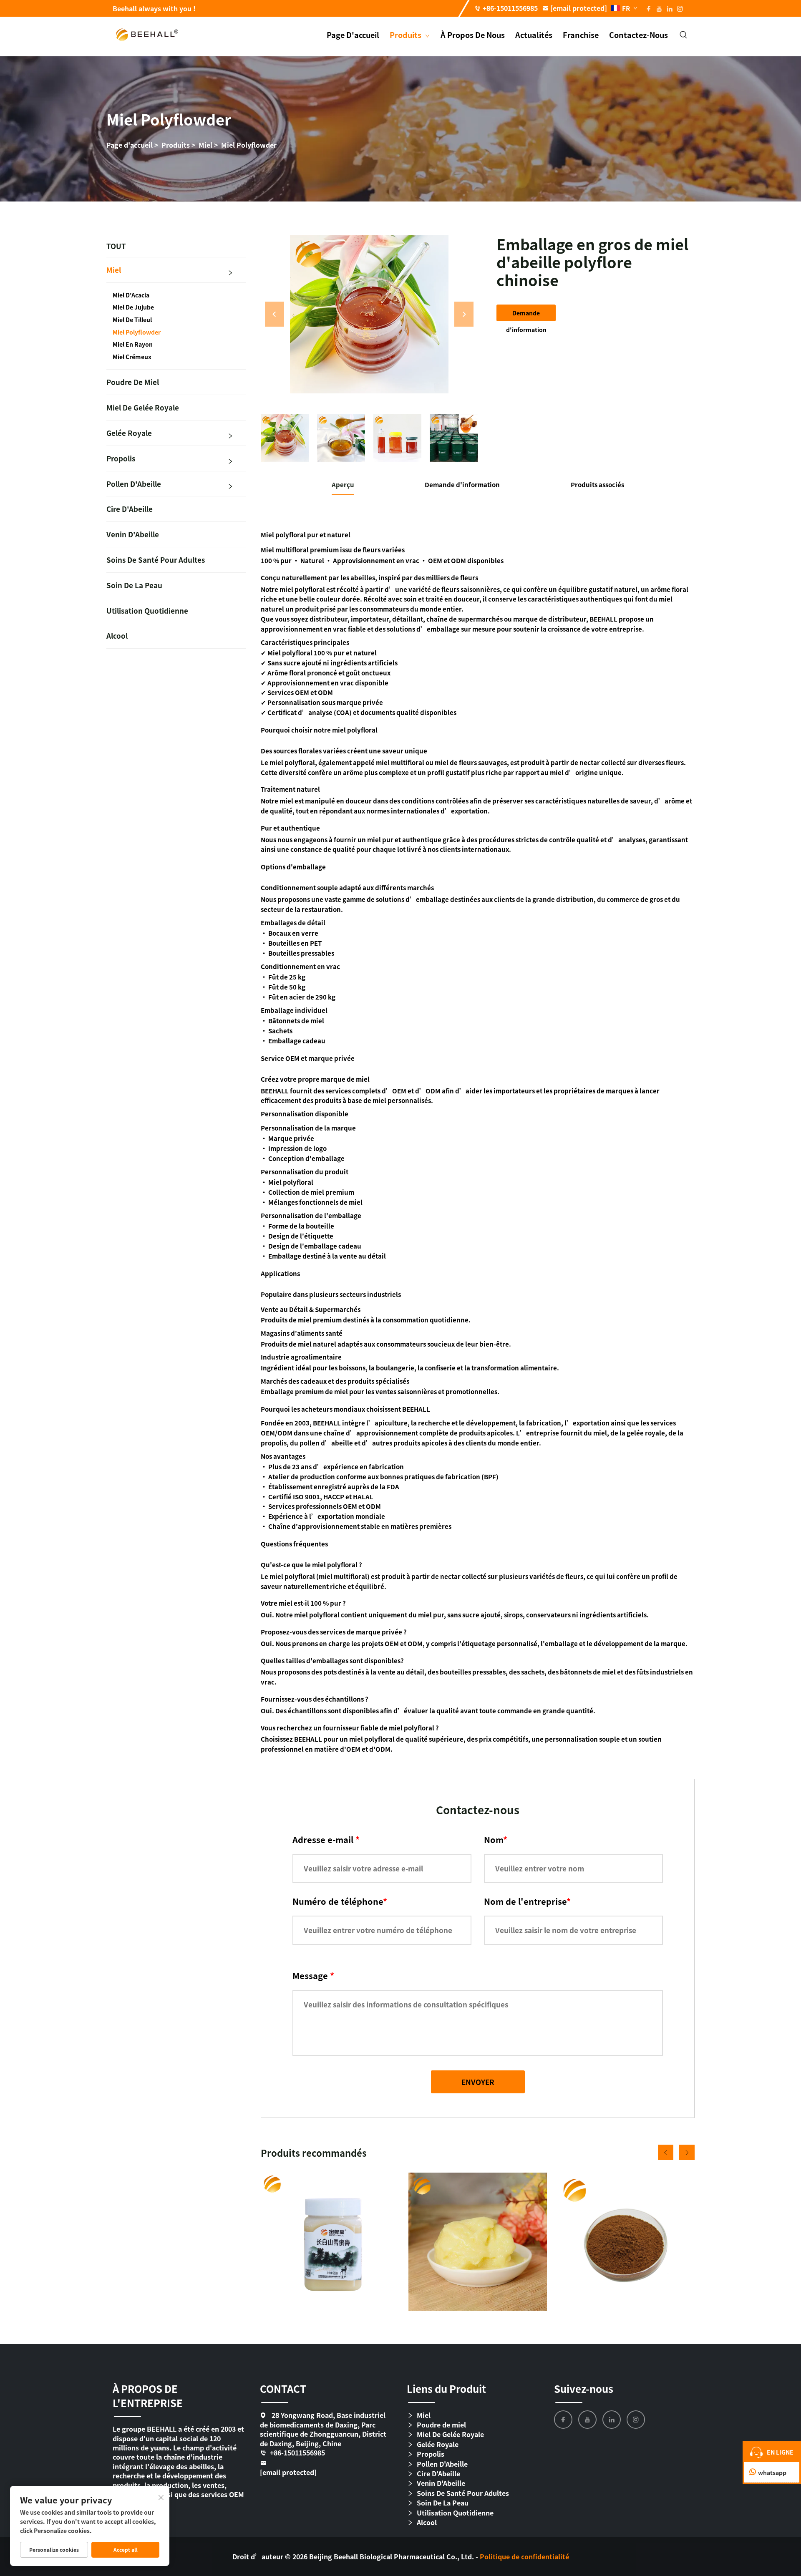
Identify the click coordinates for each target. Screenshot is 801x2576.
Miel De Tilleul (132, 320)
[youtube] (587, 2420)
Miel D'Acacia (131, 295)
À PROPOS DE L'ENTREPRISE (148, 2396)
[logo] (147, 34)
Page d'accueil (353, 35)
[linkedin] (612, 2420)
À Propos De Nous (473, 35)
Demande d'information (526, 315)
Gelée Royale (129, 433)
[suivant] (464, 314)
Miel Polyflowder (249, 145)
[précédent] (275, 314)
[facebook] (563, 2420)
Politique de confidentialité (524, 2556)
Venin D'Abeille (133, 534)
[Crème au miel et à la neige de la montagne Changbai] (330, 2242)
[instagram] (636, 2420)
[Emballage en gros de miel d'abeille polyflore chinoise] (369, 314)
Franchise (581, 35)
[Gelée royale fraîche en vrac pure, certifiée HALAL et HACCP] (477, 2242)
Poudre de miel (133, 382)
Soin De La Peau (134, 585)
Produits (406, 35)
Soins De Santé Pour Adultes (156, 560)
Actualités (534, 35)
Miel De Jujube (133, 307)
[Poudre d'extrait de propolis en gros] (626, 2242)
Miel (205, 145)
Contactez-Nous (639, 35)
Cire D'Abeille (130, 509)
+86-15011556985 (510, 8)
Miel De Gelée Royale (143, 407)
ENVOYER (478, 2082)
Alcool (117, 636)
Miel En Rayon (133, 344)
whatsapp (772, 2473)
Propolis (121, 458)
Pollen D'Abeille (134, 484)
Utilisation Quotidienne (147, 611)
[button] (666, 2152)
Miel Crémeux (132, 357)
